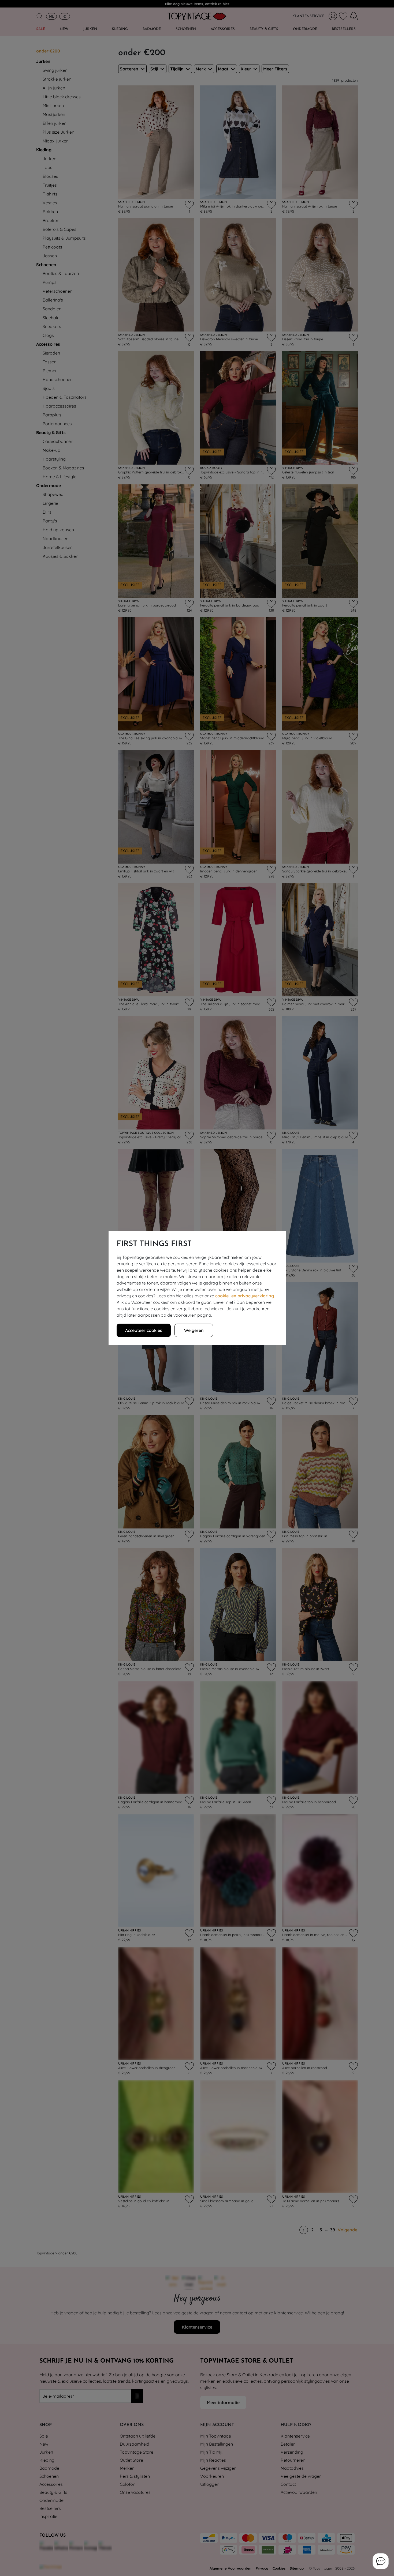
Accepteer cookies (144, 1330)
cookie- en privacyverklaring (245, 1296)
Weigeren (194, 1330)
